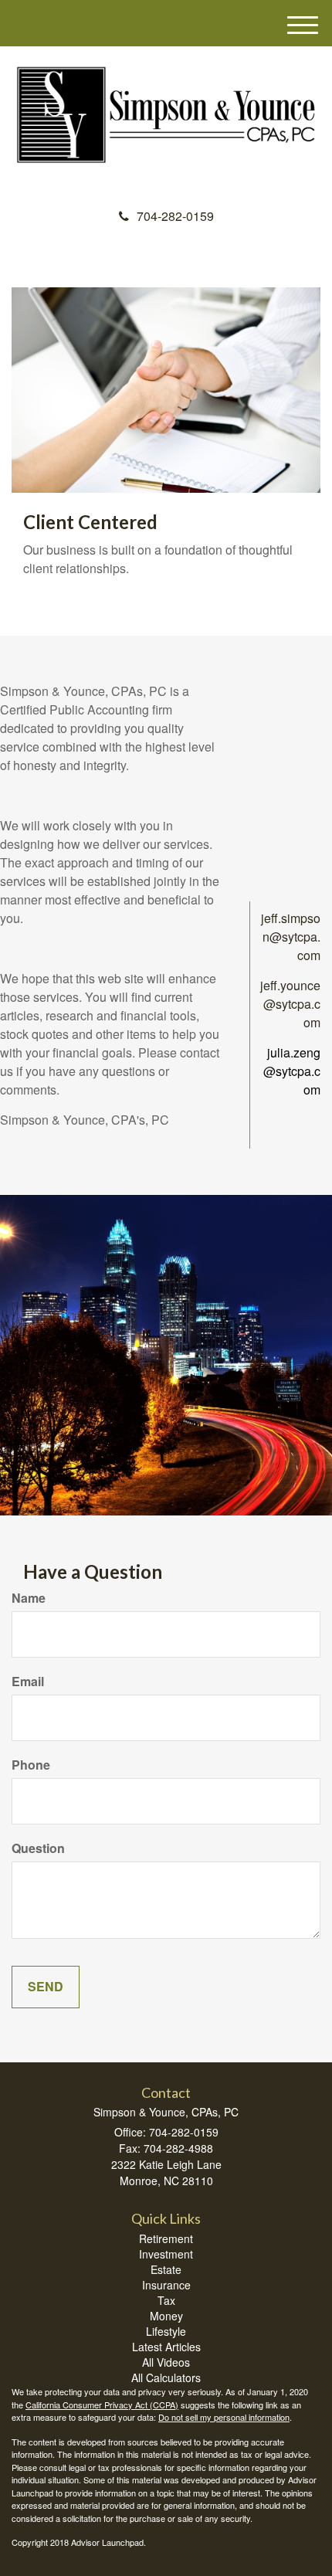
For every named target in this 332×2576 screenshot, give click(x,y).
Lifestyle (166, 2331)
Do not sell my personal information (224, 2417)
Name (29, 1598)
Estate (166, 2269)
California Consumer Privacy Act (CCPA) (102, 2405)
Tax (166, 2300)
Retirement (166, 2238)
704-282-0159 (175, 216)
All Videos (166, 2362)
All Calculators (166, 2377)
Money (166, 2316)
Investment (166, 2254)
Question (38, 1848)
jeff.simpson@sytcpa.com (291, 937)
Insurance (166, 2285)
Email (28, 1682)
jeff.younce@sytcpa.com (290, 1004)
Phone (31, 1765)
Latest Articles (166, 2347)
